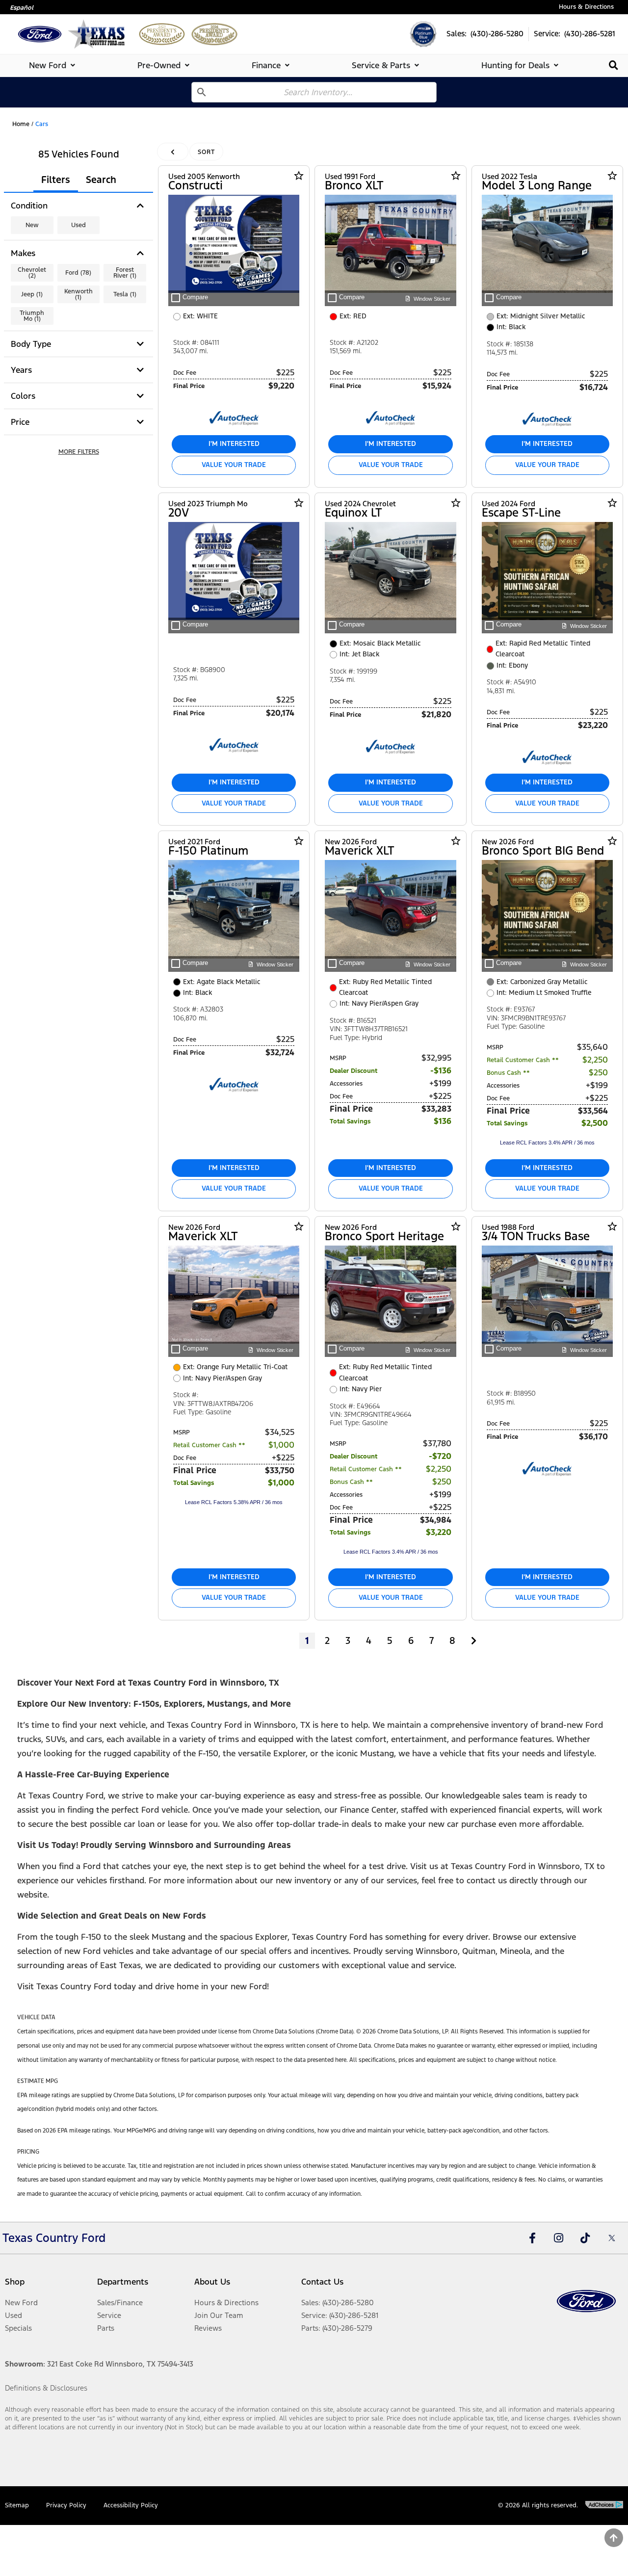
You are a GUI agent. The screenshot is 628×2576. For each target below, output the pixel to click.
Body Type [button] (31, 344)
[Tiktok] (585, 2238)
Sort (206, 152)
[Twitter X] (612, 2238)
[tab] (54, 65)
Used (78, 225)
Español (22, 8)
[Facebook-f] (532, 2238)
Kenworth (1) (78, 294)
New (32, 225)
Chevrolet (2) (32, 273)
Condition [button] (29, 206)
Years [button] (21, 370)
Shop (15, 2282)
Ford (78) (78, 273)
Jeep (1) (32, 294)
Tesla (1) (125, 294)
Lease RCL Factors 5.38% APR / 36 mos (234, 1502)
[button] (78, 452)
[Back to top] (614, 2538)
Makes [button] (23, 253)
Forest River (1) (125, 273)
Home (21, 124)
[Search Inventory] (614, 65)
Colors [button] (23, 396)
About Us (212, 2282)
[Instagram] (559, 2238)
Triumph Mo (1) (32, 316)
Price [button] (20, 422)
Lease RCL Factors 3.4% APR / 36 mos (547, 1143)
